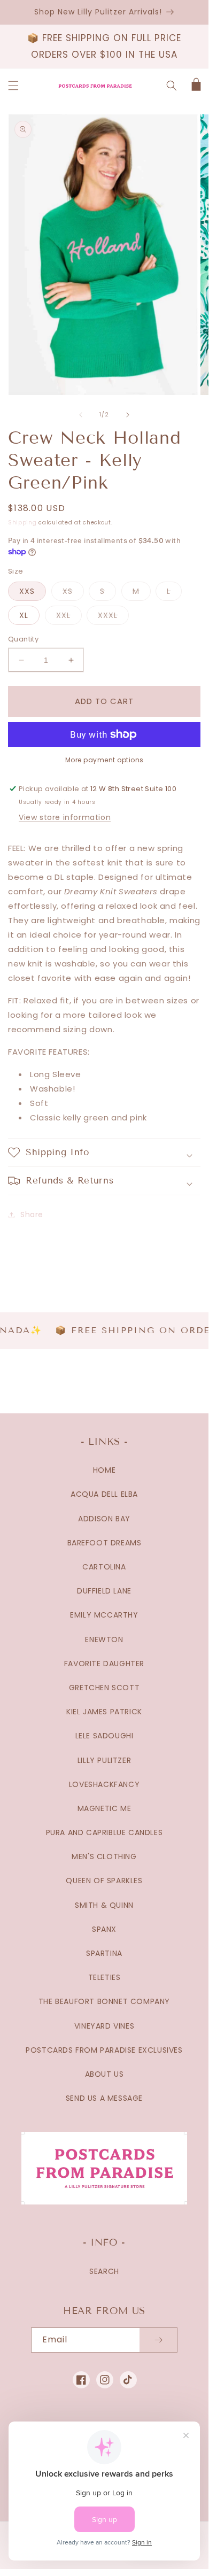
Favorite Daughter (104, 1664)
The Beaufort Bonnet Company (104, 2001)
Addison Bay (104, 1519)
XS (73, 593)
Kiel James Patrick (104, 1712)
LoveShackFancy (104, 1784)
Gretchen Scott (104, 1688)
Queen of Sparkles (104, 1881)
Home (104, 1470)
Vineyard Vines (104, 2026)
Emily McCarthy (104, 1615)
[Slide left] (81, 415)
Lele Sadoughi (104, 1736)
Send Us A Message (104, 2098)
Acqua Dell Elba (104, 1494)
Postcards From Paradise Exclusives (104, 2050)
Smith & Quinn (104, 1905)
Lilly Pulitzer (104, 1760)
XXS (27, 591)
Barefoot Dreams (104, 1543)
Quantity (23, 639)
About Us (104, 2074)
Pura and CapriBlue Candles (104, 1832)
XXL (69, 617)
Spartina (104, 1953)
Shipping (22, 523)
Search (104, 2271)
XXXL (113, 617)
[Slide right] (128, 415)
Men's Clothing (104, 1856)
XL (24, 615)
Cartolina (104, 1567)
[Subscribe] (158, 2340)
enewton (104, 1639)
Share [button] (32, 1214)
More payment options (104, 760)
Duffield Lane (104, 1591)
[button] (13, 86)
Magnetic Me (104, 1808)
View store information (65, 817)
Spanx (104, 1929)
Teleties (104, 1977)
